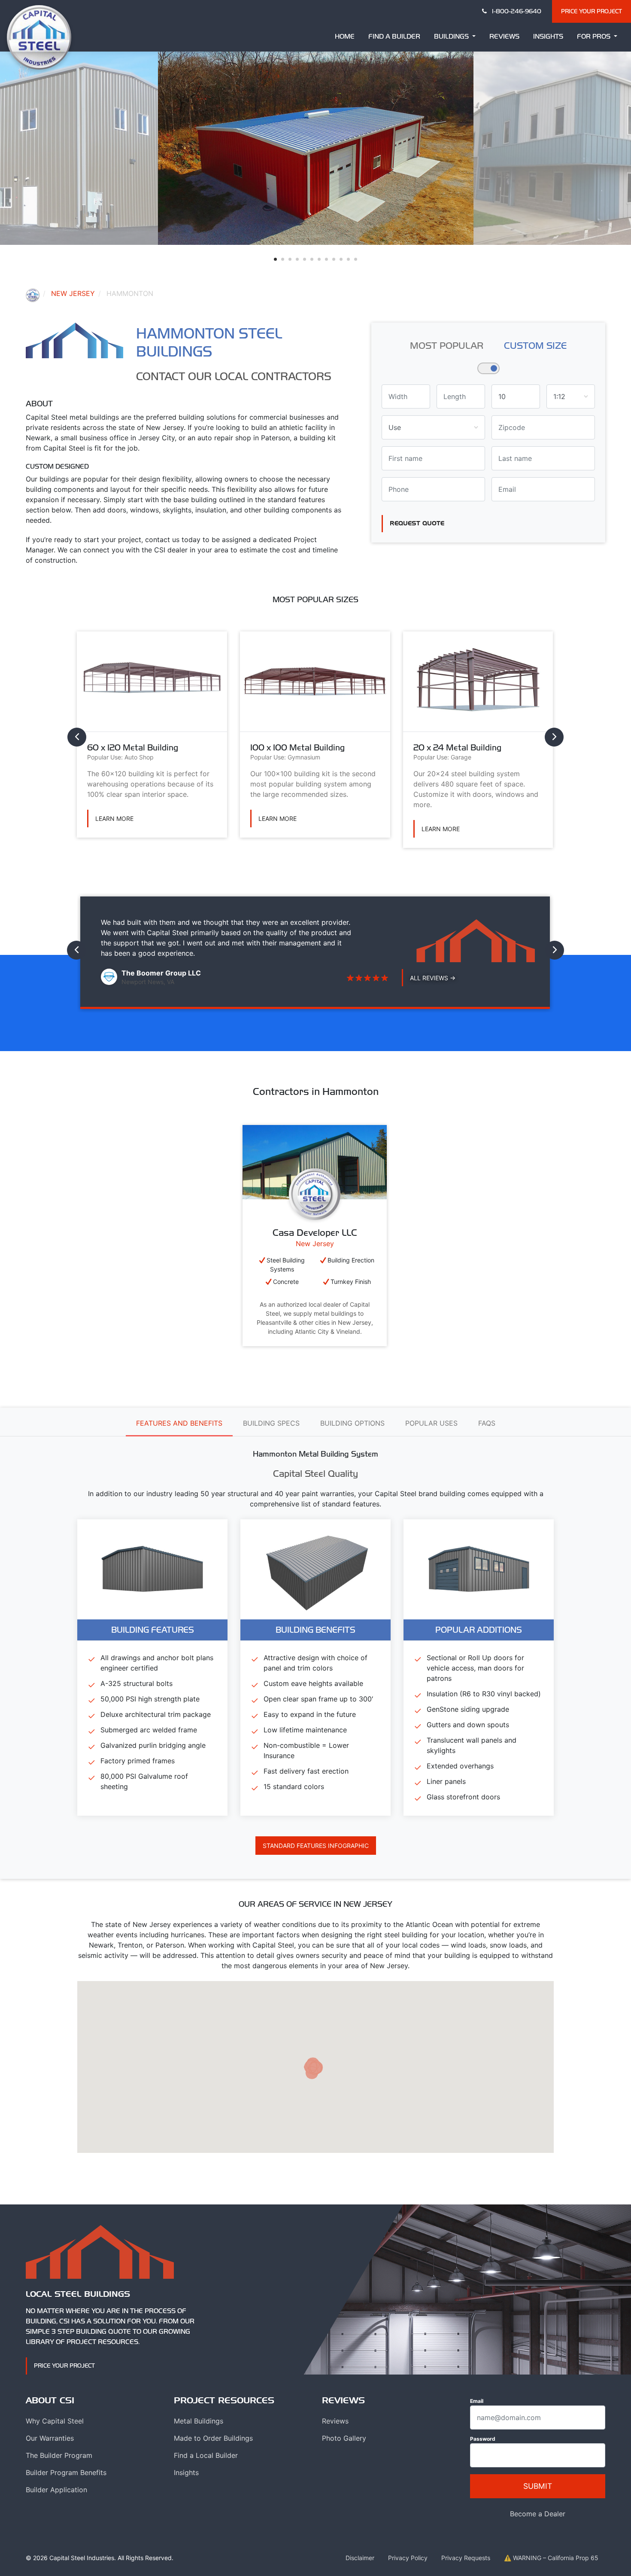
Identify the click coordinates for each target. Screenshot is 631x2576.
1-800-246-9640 (516, 11)
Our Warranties (50, 2438)
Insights (548, 36)
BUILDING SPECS (271, 1423)
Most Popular (447, 345)
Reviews (504, 36)
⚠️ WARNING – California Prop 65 (551, 2558)
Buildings (452, 36)
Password (483, 2439)
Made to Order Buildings (213, 2438)
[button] (275, 259)
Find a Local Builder (206, 2455)
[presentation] (77, 737)
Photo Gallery (344, 2438)
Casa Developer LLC (315, 1232)
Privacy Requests (466, 2558)
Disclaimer (360, 2558)
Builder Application (56, 2490)
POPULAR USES (431, 1423)
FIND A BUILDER (394, 36)
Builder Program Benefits (66, 2472)
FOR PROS (595, 36)
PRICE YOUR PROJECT (592, 11)
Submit (538, 2486)
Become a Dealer (538, 2514)
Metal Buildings (199, 2421)
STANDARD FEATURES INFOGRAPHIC (316, 1846)
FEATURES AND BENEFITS (179, 1423)
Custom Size (535, 345)
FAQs (487, 1423)
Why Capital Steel (55, 2421)
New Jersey (73, 293)
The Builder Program (59, 2455)
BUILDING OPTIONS (352, 1423)
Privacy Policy (408, 2558)
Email (477, 2401)
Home (345, 36)
